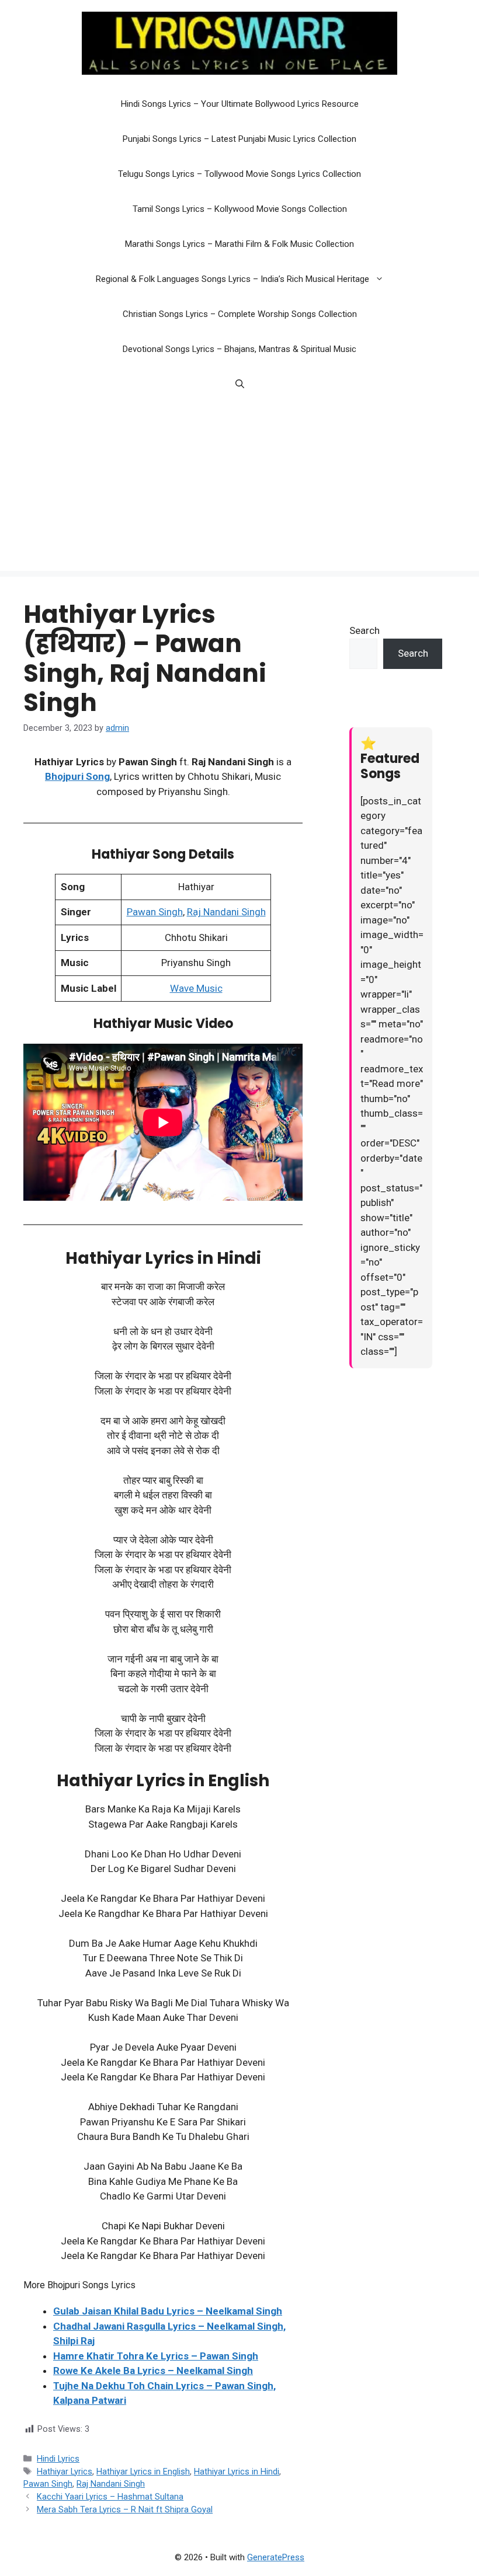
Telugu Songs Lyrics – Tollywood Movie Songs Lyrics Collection (239, 174)
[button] (382, 279)
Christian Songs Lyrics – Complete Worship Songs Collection (240, 314)
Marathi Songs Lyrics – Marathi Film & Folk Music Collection (239, 244)
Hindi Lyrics (58, 2459)
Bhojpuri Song (77, 776)
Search (365, 630)
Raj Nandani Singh (226, 912)
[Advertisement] (239, 489)
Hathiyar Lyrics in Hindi (237, 2472)
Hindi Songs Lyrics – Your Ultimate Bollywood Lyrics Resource (240, 104)
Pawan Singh (155, 912)
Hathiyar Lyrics (65, 2472)
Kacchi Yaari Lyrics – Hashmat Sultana (110, 2497)
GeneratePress (276, 2557)
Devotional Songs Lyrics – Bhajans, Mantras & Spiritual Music (239, 349)
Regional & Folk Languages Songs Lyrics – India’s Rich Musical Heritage (232, 279)
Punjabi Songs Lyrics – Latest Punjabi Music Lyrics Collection (239, 139)
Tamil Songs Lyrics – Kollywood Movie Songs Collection (240, 209)
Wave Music (196, 988)
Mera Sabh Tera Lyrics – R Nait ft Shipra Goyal (125, 2510)
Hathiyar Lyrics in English (143, 2472)
